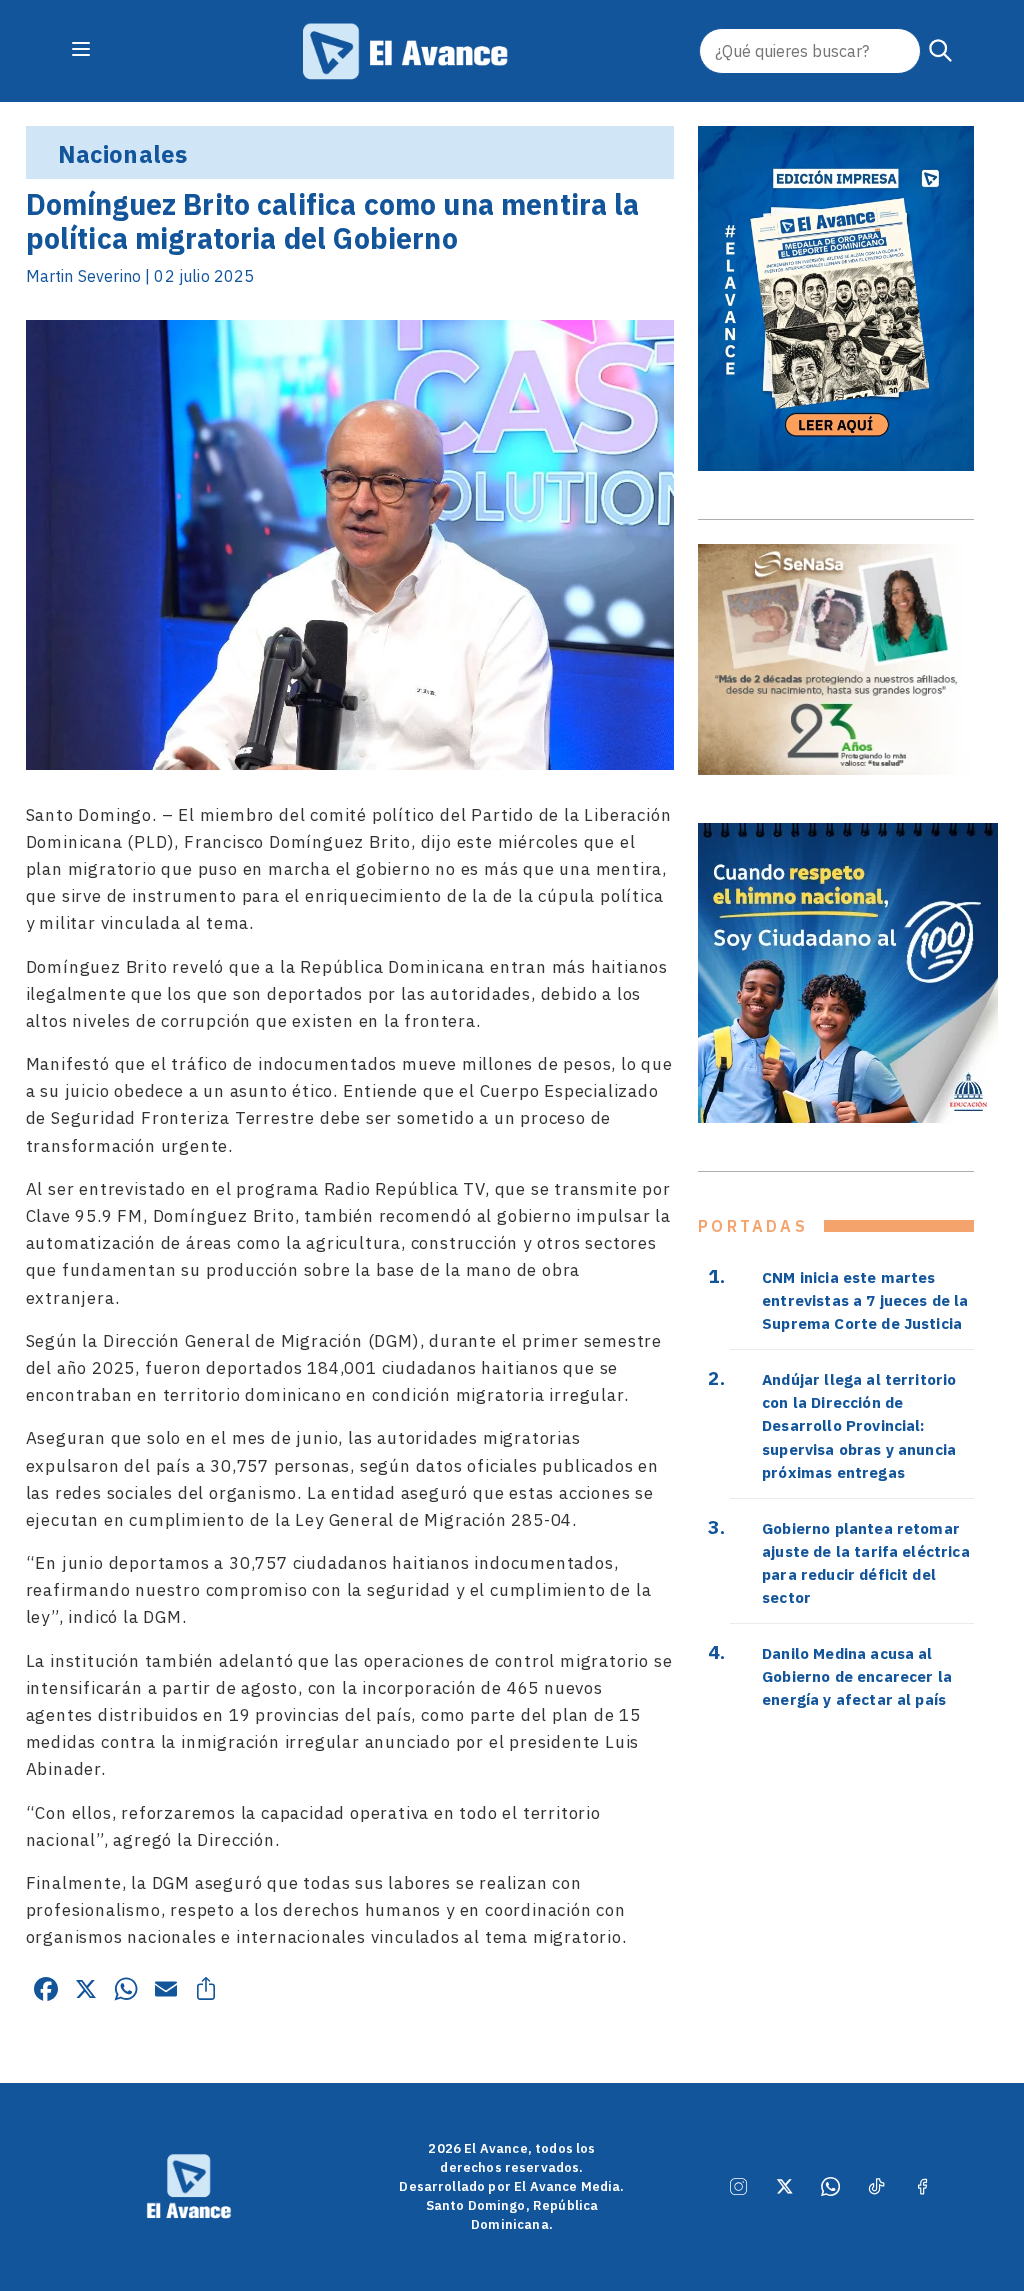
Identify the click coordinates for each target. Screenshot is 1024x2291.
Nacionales (123, 154)
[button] (941, 51)
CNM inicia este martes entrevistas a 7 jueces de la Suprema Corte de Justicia (865, 1300)
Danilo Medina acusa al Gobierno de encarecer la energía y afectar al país (857, 1676)
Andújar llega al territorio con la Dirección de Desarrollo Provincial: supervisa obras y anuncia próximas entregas (859, 1425)
